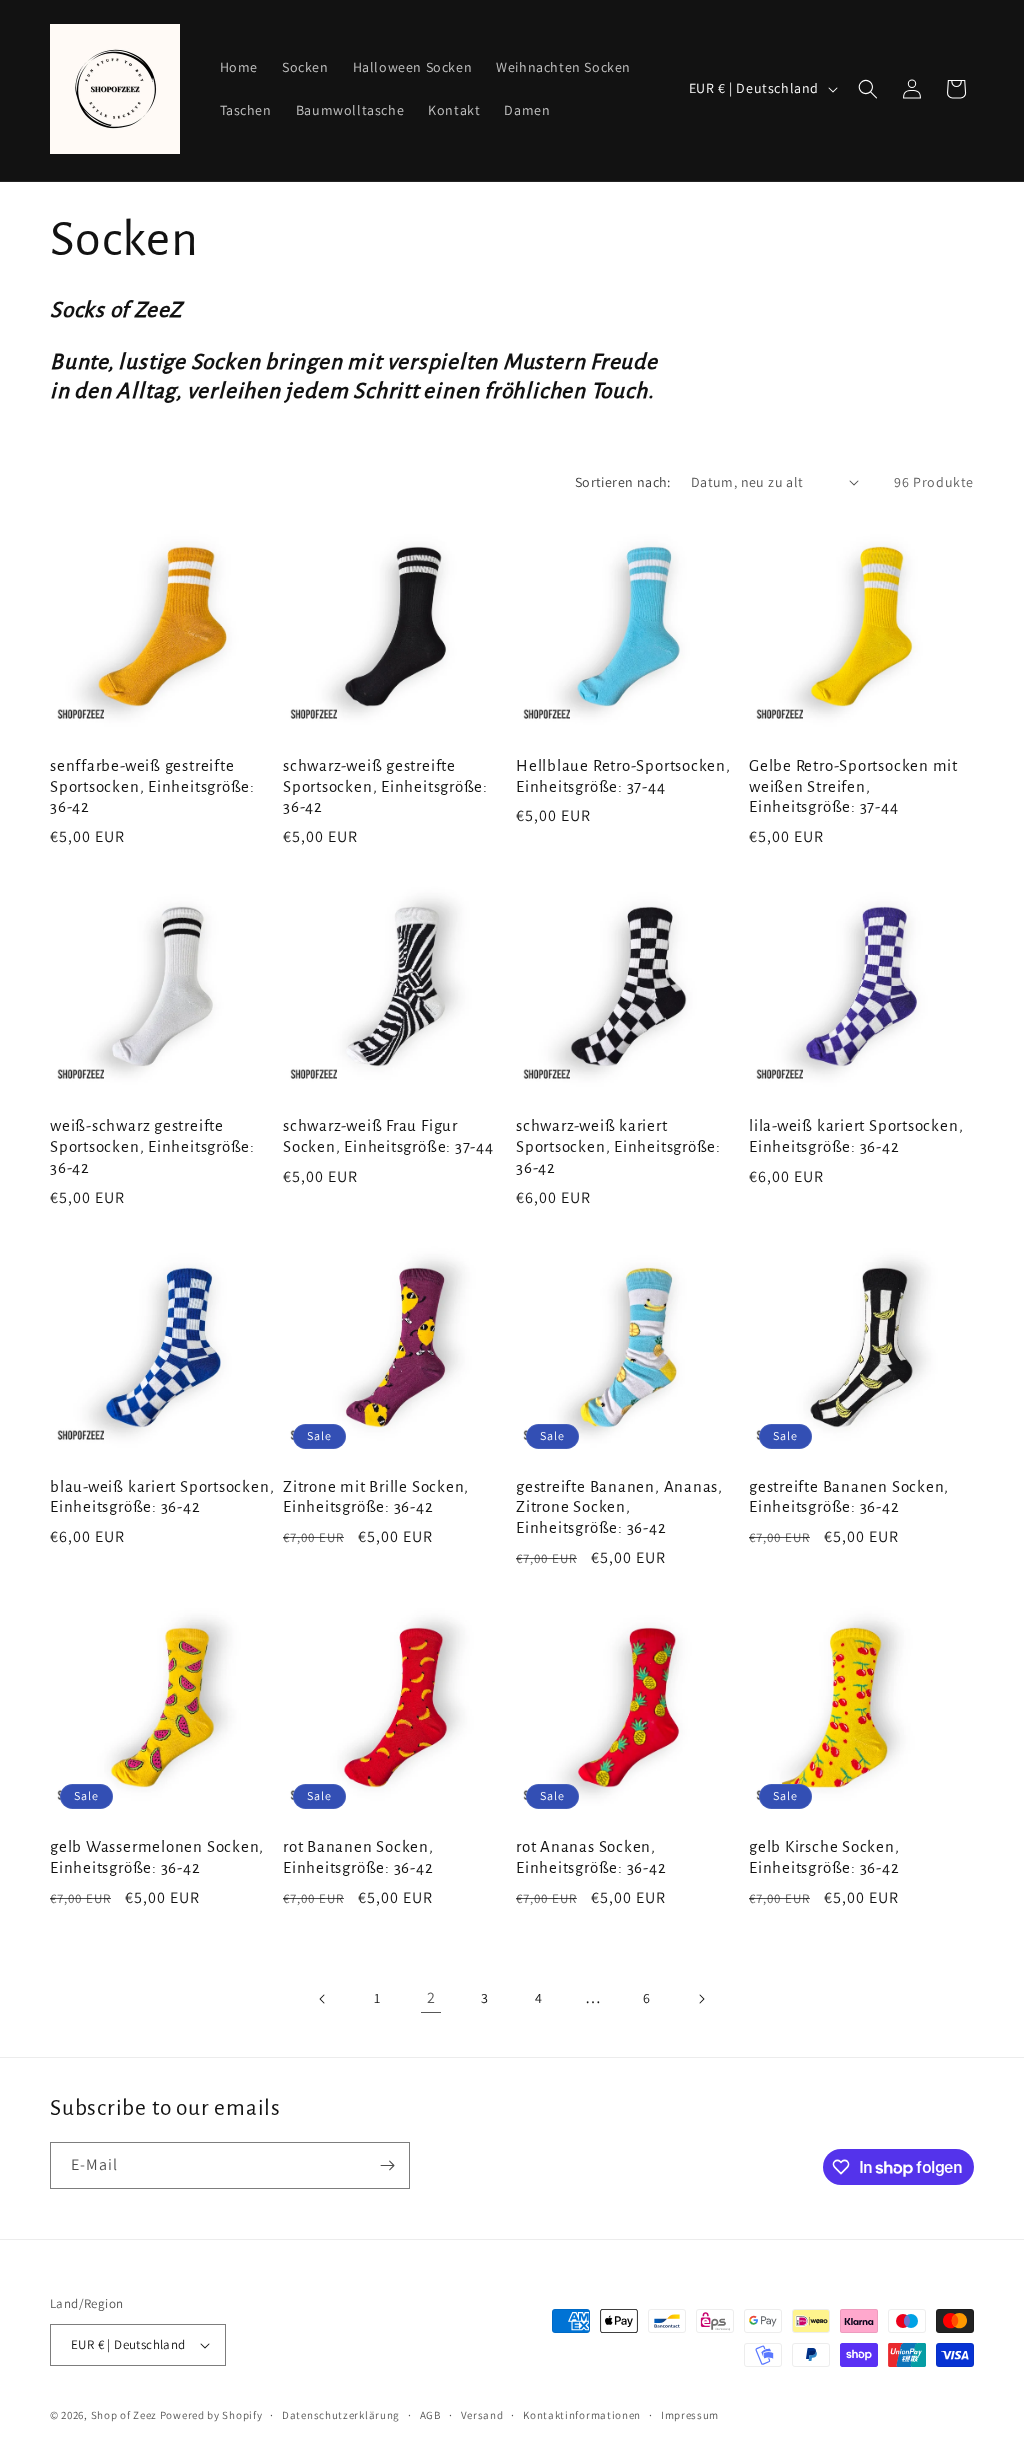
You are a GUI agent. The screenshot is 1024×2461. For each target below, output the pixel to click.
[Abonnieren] (387, 2165)
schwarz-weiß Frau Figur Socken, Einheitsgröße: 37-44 (388, 1136)
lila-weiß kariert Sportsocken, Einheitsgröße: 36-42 (856, 1136)
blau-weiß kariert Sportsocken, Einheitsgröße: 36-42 (162, 1497)
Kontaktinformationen (582, 2415)
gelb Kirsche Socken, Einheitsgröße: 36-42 (824, 1857)
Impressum (690, 2415)
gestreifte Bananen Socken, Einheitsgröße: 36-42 (849, 1497)
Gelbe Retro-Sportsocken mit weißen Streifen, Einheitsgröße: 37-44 (853, 786)
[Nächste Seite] (701, 1999)
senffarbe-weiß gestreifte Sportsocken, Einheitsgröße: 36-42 (152, 786)
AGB (430, 2415)
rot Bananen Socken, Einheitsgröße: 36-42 (358, 1857)
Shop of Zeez (124, 2415)
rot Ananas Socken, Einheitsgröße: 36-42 (591, 1857)
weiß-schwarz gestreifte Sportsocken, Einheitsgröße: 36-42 (152, 1146)
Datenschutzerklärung (341, 2415)
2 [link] (431, 1997)
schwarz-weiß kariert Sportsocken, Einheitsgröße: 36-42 (618, 1146)
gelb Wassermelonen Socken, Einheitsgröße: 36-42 (157, 1857)
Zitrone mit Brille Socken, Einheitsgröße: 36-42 (376, 1497)
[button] (868, 89)
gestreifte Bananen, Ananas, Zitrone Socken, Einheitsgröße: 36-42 (619, 1507)
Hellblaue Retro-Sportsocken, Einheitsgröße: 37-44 (623, 776)
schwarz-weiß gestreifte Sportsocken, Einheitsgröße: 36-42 (385, 786)
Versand (482, 2415)
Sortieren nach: (623, 482)
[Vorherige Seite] (323, 1999)
